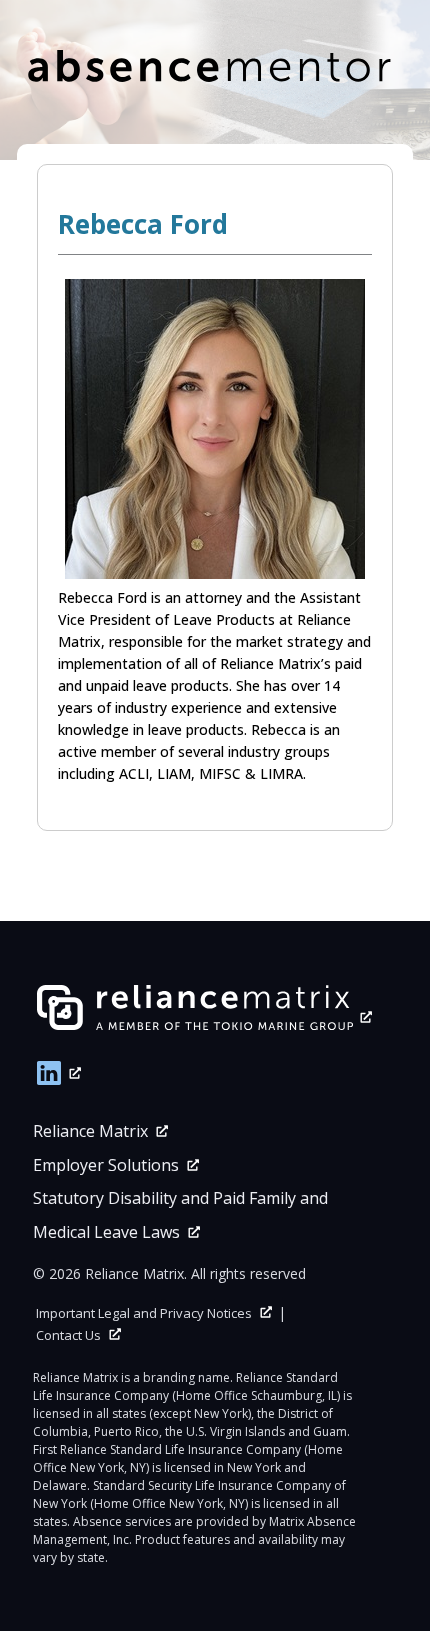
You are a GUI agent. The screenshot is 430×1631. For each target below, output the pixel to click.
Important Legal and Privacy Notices (144, 1313)
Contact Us (68, 1335)
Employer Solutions (106, 1165)
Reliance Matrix (90, 1131)
